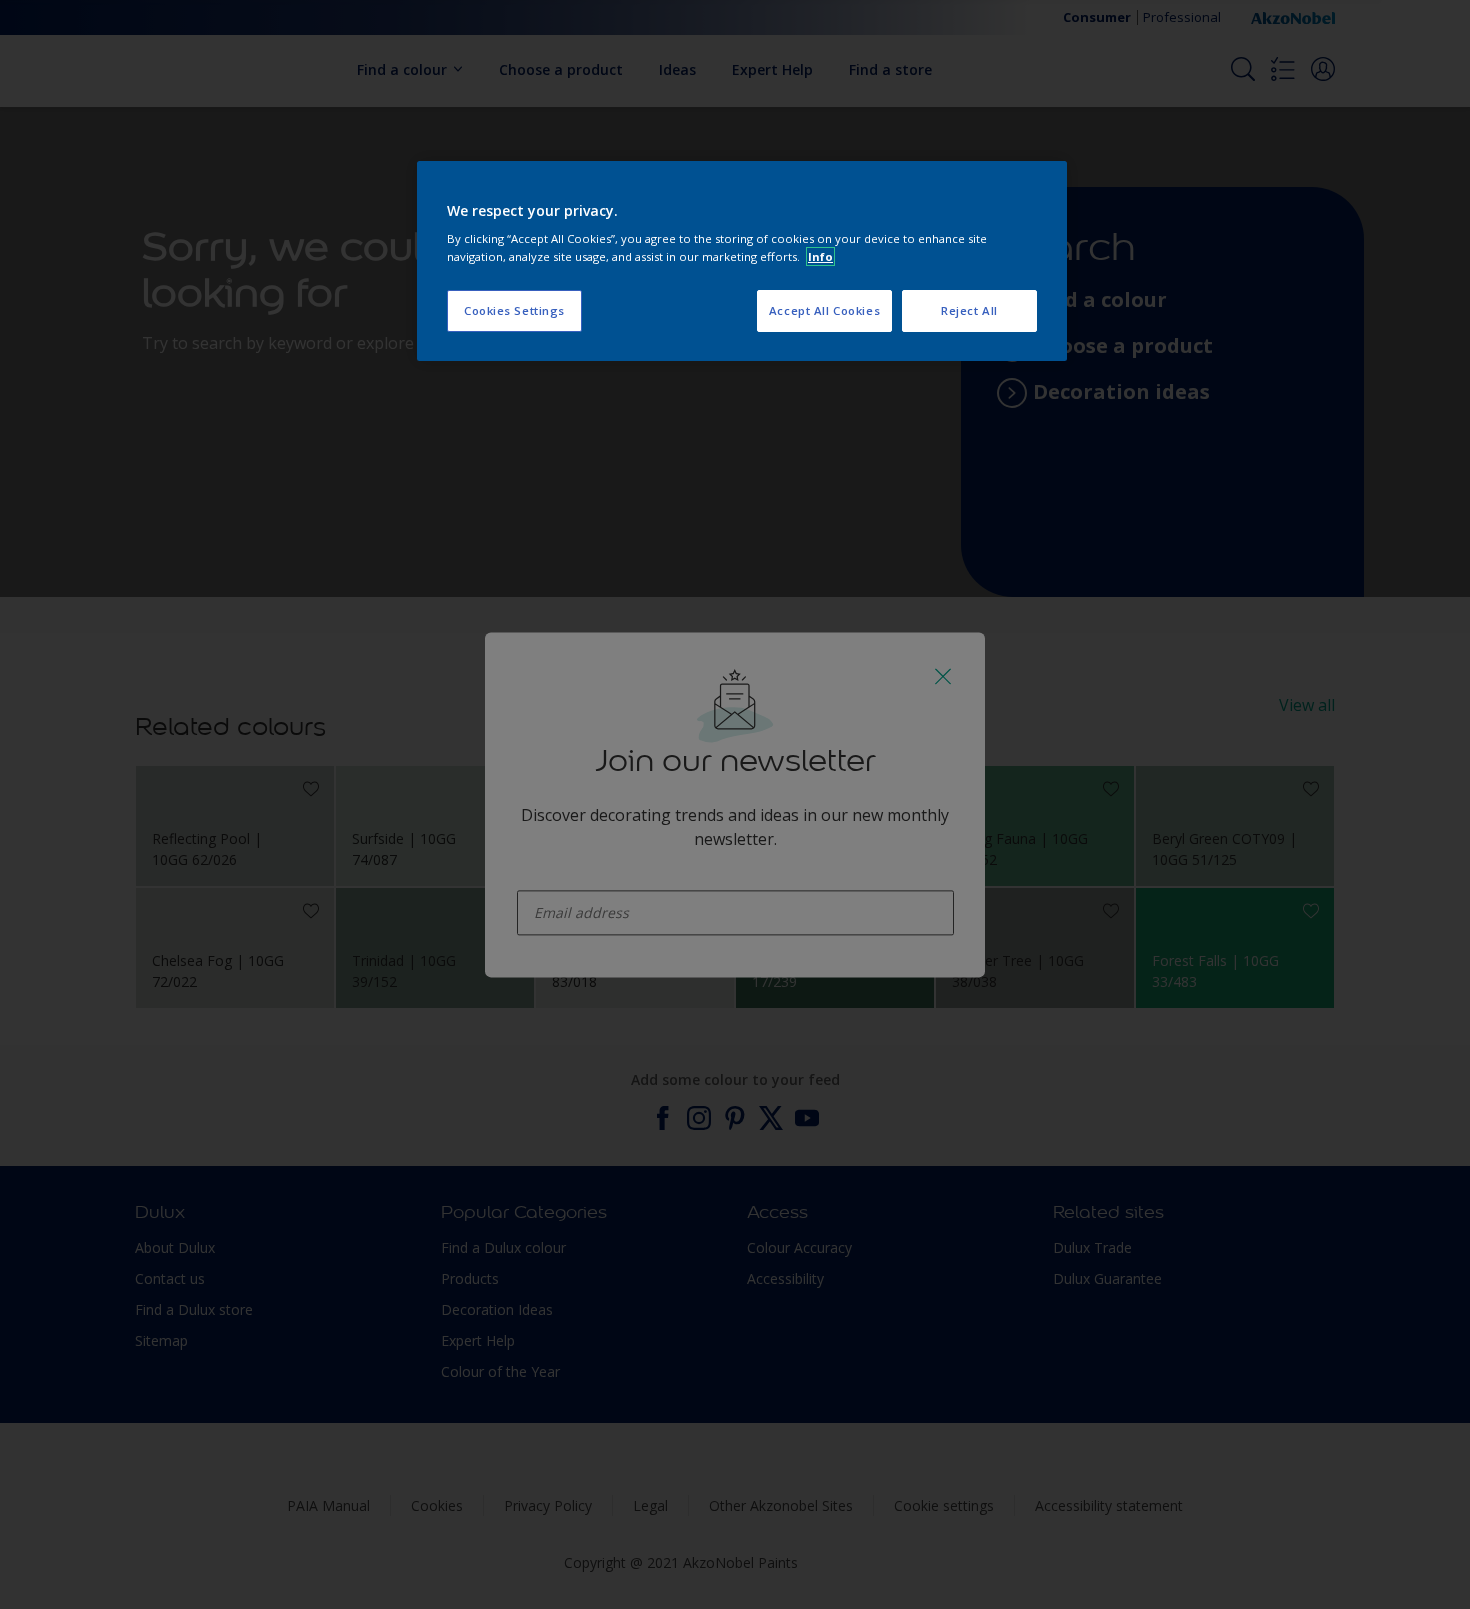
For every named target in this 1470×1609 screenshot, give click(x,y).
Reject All (969, 310)
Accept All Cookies (824, 310)
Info (820, 256)
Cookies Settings (514, 310)
